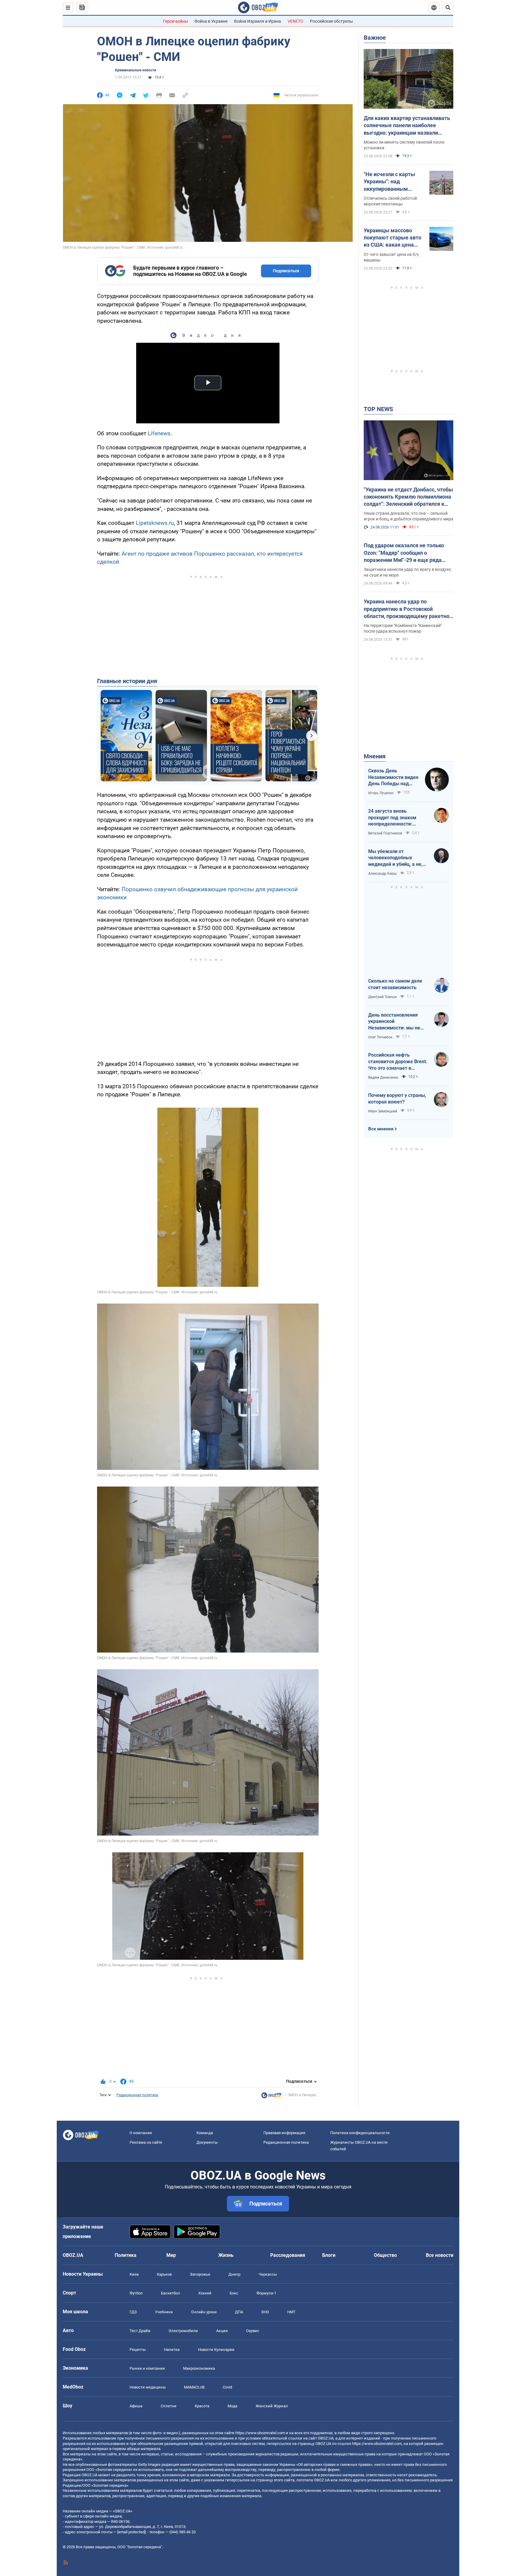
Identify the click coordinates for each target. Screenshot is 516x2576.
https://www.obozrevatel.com (260, 2433)
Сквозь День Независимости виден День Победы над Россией (393, 777)
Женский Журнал (272, 2406)
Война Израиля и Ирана (258, 21)
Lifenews (159, 433)
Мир (171, 2255)
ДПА (239, 2312)
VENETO (295, 21)
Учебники (164, 2312)
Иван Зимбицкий (383, 1111)
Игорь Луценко (381, 793)
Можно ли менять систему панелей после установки (404, 145)
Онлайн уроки (204, 2312)
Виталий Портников (385, 833)
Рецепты (138, 2350)
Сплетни (169, 2406)
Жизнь (226, 2255)
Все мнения (381, 1129)
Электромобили (183, 2331)
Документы (207, 2142)
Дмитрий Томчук (383, 997)
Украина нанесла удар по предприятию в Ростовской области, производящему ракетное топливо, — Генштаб (408, 609)
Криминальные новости (136, 70)
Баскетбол (171, 2293)
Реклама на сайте (146, 2142)
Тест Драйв (140, 2331)
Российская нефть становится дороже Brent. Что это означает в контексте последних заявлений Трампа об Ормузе (398, 1062)
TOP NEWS (378, 409)
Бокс (234, 2293)
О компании (141, 2133)
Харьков (164, 2274)
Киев (134, 2274)
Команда (205, 2133)
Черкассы (268, 2274)
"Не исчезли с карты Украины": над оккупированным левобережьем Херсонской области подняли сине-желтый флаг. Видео (392, 182)
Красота (202, 2406)
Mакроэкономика (199, 2368)
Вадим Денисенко (383, 1078)
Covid (227, 2387)
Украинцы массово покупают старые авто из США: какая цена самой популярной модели (393, 238)
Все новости (440, 2255)
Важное (375, 38)
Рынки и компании (147, 2368)
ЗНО (265, 2312)
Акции (222, 2331)
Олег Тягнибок (380, 1037)
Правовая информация (284, 2133)
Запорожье (200, 2274)
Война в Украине (211, 21)
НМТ (291, 2312)
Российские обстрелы (331, 21)
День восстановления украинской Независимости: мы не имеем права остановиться (394, 1022)
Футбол (136, 2293)
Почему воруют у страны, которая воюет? (397, 1099)
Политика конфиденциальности (360, 2133)
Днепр (234, 2274)
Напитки (172, 2350)
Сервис (253, 2331)
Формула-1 (266, 2293)
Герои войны (176, 21)
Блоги (329, 2255)
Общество (385, 2255)
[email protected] (131, 2532)
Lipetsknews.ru (155, 523)
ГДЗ (133, 2312)
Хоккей (205, 2293)
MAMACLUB (194, 2387)
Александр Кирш (383, 874)
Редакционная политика (137, 2095)
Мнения (375, 756)
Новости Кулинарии (216, 2350)
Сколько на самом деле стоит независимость (395, 984)
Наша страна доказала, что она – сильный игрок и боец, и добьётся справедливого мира (408, 516)
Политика (126, 2255)
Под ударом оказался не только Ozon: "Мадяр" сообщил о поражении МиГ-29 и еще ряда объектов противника (404, 553)
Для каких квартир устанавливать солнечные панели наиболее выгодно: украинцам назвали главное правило (407, 126)
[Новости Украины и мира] (271, 2097)
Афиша (136, 2406)
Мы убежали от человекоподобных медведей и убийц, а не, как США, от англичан (395, 858)
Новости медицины (148, 2387)
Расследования (288, 2255)
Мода (232, 2406)
